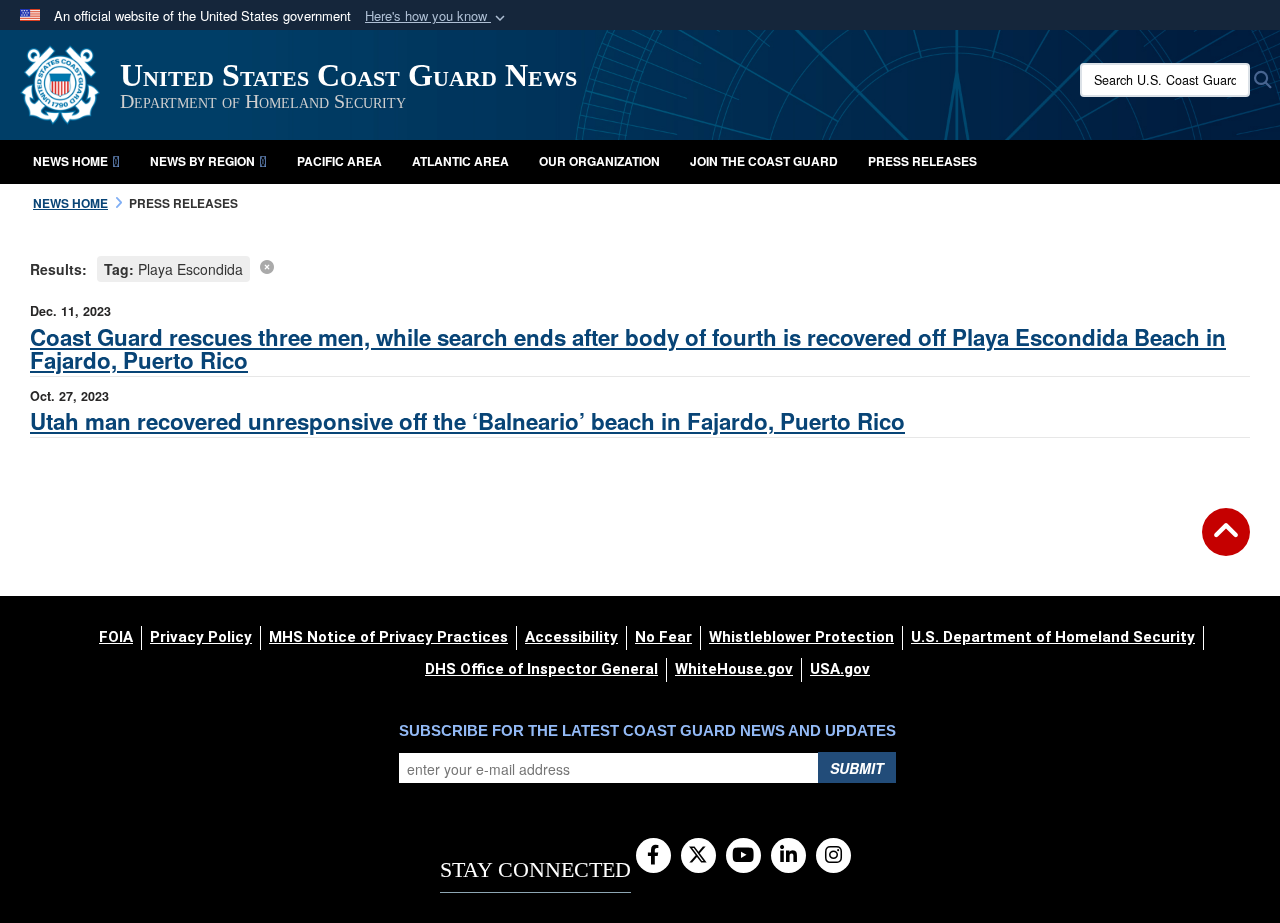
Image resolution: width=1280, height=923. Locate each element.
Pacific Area (339, 161)
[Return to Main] (1226, 544)
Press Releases (922, 161)
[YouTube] (743, 856)
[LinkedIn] (788, 856)
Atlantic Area (460, 161)
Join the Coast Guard (764, 161)
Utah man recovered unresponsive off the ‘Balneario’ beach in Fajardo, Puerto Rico (467, 421)
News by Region (202, 161)
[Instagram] (833, 856)
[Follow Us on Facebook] (653, 856)
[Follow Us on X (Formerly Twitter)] (698, 856)
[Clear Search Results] (267, 266)
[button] (437, 16)
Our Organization (599, 161)
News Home (70, 161)
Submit (857, 768)
